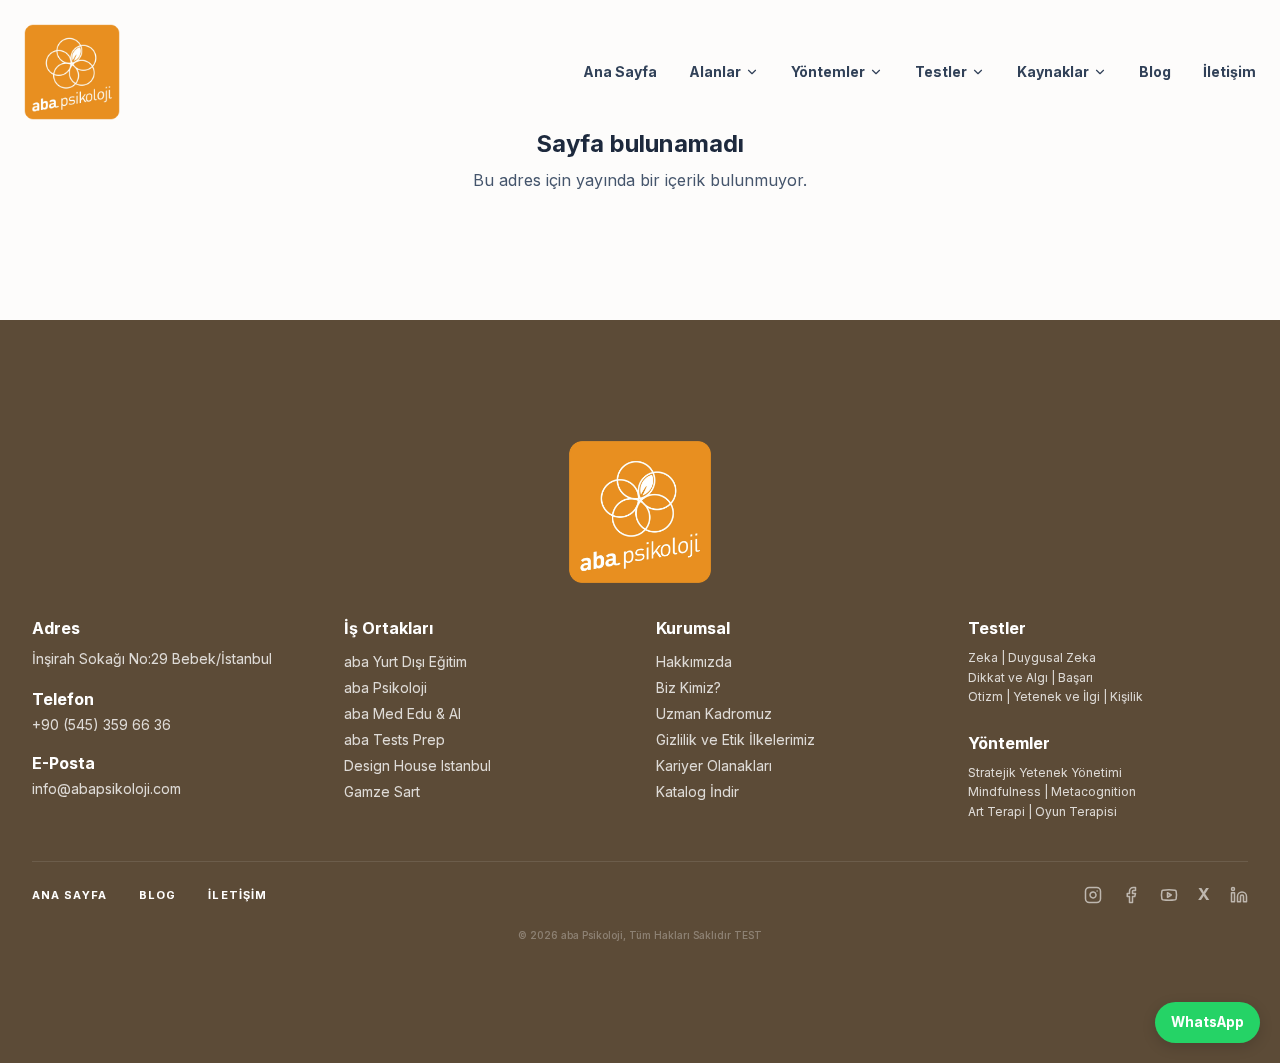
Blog (1155, 71)
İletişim (1229, 71)
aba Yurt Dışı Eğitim (405, 661)
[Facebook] (1131, 895)
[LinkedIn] (1239, 895)
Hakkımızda (694, 661)
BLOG (157, 895)
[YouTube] (1169, 895)
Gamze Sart (382, 791)
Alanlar (715, 71)
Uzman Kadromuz (714, 713)
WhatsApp (1207, 1022)
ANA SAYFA (69, 895)
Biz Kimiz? (688, 687)
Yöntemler (828, 71)
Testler (941, 71)
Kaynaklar (1053, 71)
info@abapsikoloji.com (106, 788)
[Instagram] (1093, 895)
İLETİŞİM (237, 895)
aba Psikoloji (385, 687)
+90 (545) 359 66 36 (101, 724)
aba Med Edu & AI (402, 713)
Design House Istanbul (417, 765)
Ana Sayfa (620, 71)
